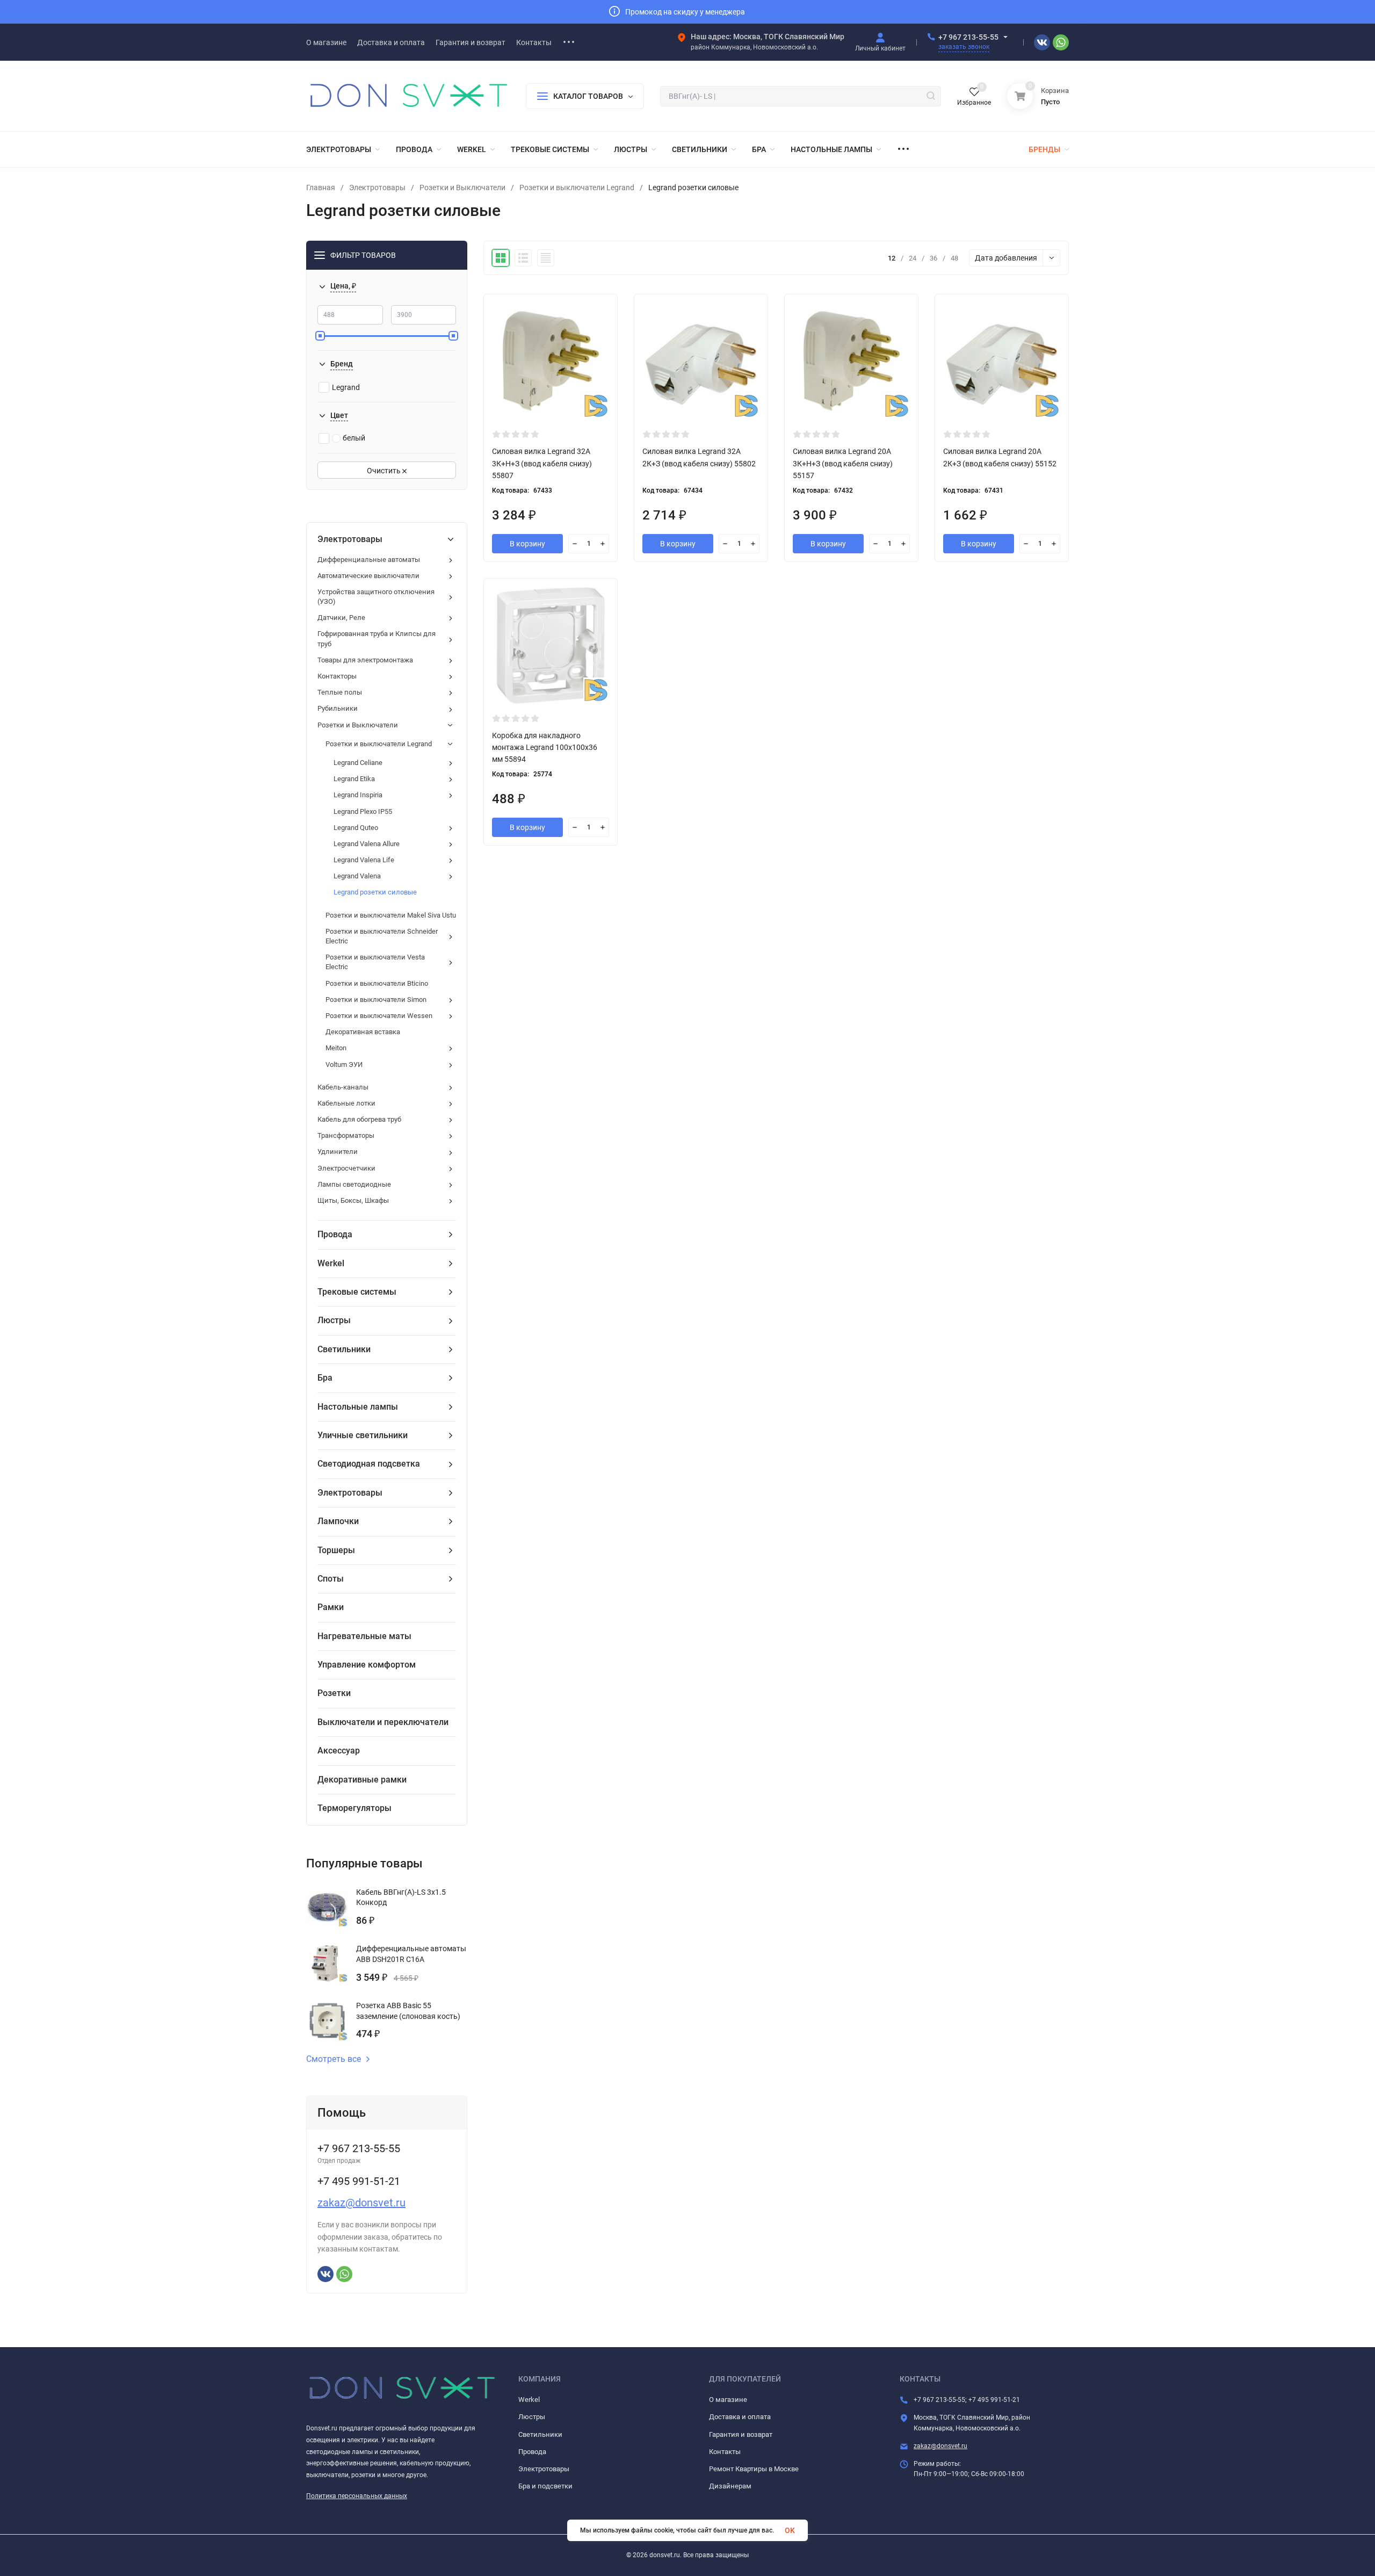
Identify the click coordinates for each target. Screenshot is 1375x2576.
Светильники (540, 2434)
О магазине (728, 2400)
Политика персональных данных (357, 2496)
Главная (321, 187)
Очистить (385, 471)
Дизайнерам (730, 2486)
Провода (532, 2452)
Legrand (346, 387)
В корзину (527, 544)
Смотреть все (334, 2059)
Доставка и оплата (740, 2417)
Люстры (532, 2417)
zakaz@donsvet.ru (361, 2203)
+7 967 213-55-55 (968, 37)
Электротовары (377, 187)
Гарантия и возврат (741, 2434)
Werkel (529, 2400)
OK (790, 2530)
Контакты (725, 2452)
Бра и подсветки (545, 2486)
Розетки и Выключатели (462, 187)
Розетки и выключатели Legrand (577, 187)
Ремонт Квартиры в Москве (754, 2469)
